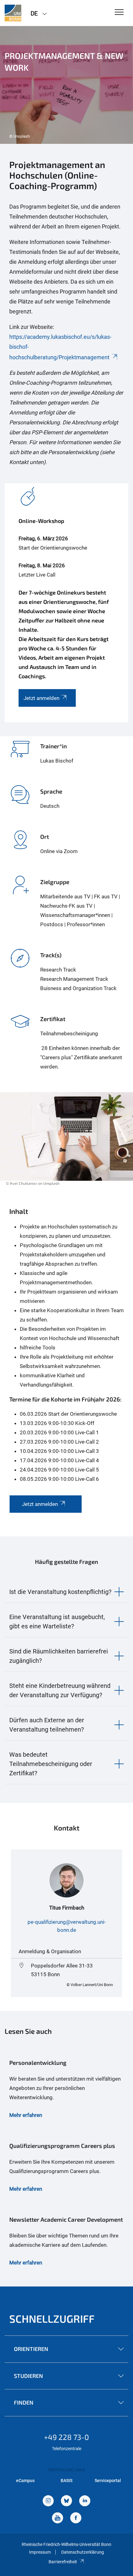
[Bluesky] (66, 2501)
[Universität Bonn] (13, 13)
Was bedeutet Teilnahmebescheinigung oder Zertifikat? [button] (51, 1764)
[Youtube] (58, 2518)
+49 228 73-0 (66, 2437)
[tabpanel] (66, 85)
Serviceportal (108, 2481)
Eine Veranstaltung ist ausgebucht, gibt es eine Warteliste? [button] (57, 1622)
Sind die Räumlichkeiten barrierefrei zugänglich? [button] (59, 1656)
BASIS (66, 2481)
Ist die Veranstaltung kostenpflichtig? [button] (60, 1592)
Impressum (40, 2552)
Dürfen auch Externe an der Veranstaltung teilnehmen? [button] (47, 1725)
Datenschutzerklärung (83, 2552)
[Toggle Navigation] (119, 13)
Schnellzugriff (52, 2319)
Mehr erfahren (26, 2115)
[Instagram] (48, 2501)
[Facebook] (76, 2518)
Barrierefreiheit (63, 2562)
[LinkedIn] (85, 2501)
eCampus (25, 2481)
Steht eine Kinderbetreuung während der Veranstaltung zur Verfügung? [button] (60, 1690)
